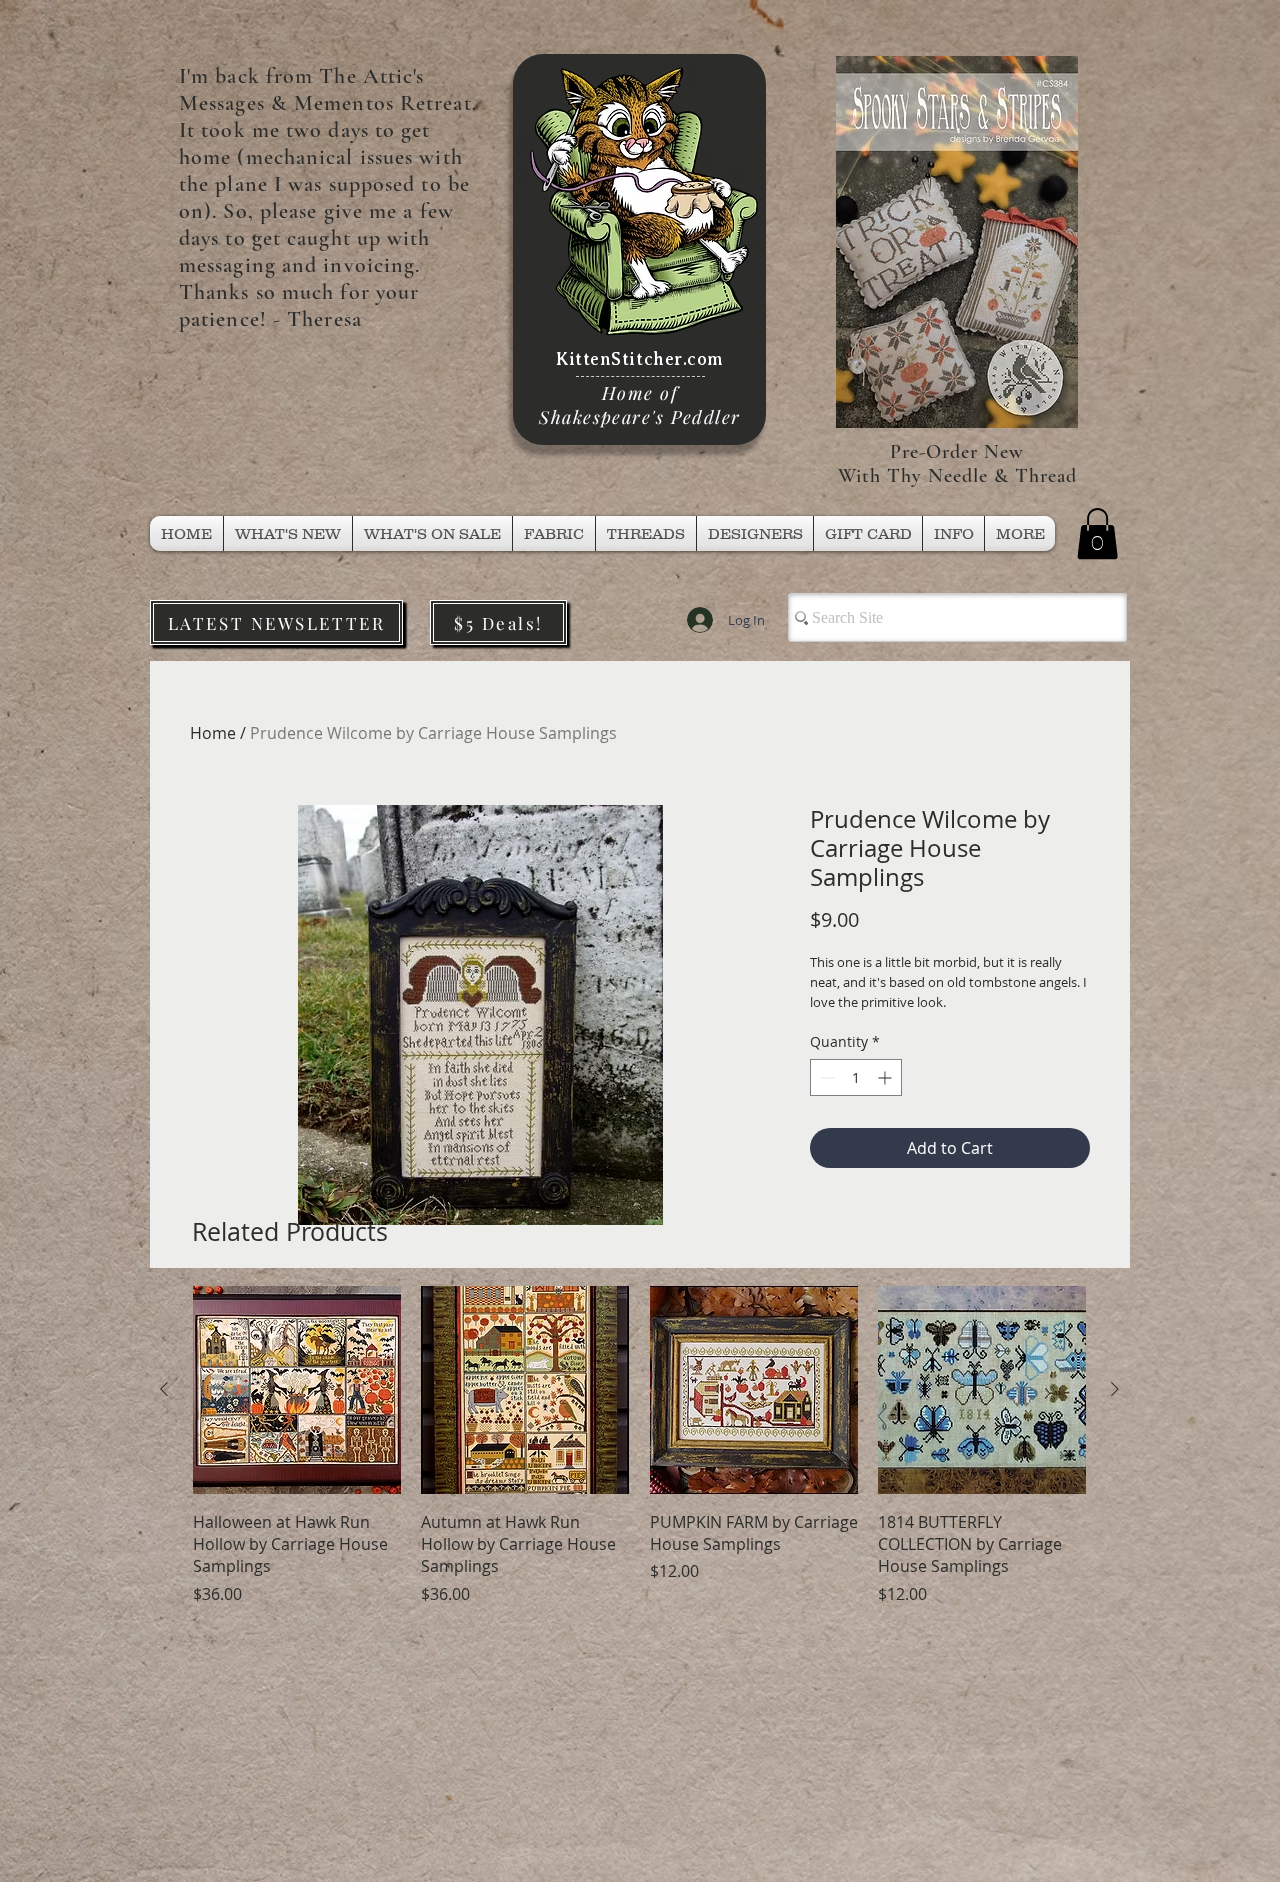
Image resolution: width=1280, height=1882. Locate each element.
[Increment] (886, 1077)
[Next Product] (1115, 1389)
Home (213, 733)
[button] (646, 533)
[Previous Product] (164, 1389)
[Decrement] (825, 1077)
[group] (639, 1445)
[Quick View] (297, 1390)
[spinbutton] (856, 1077)
